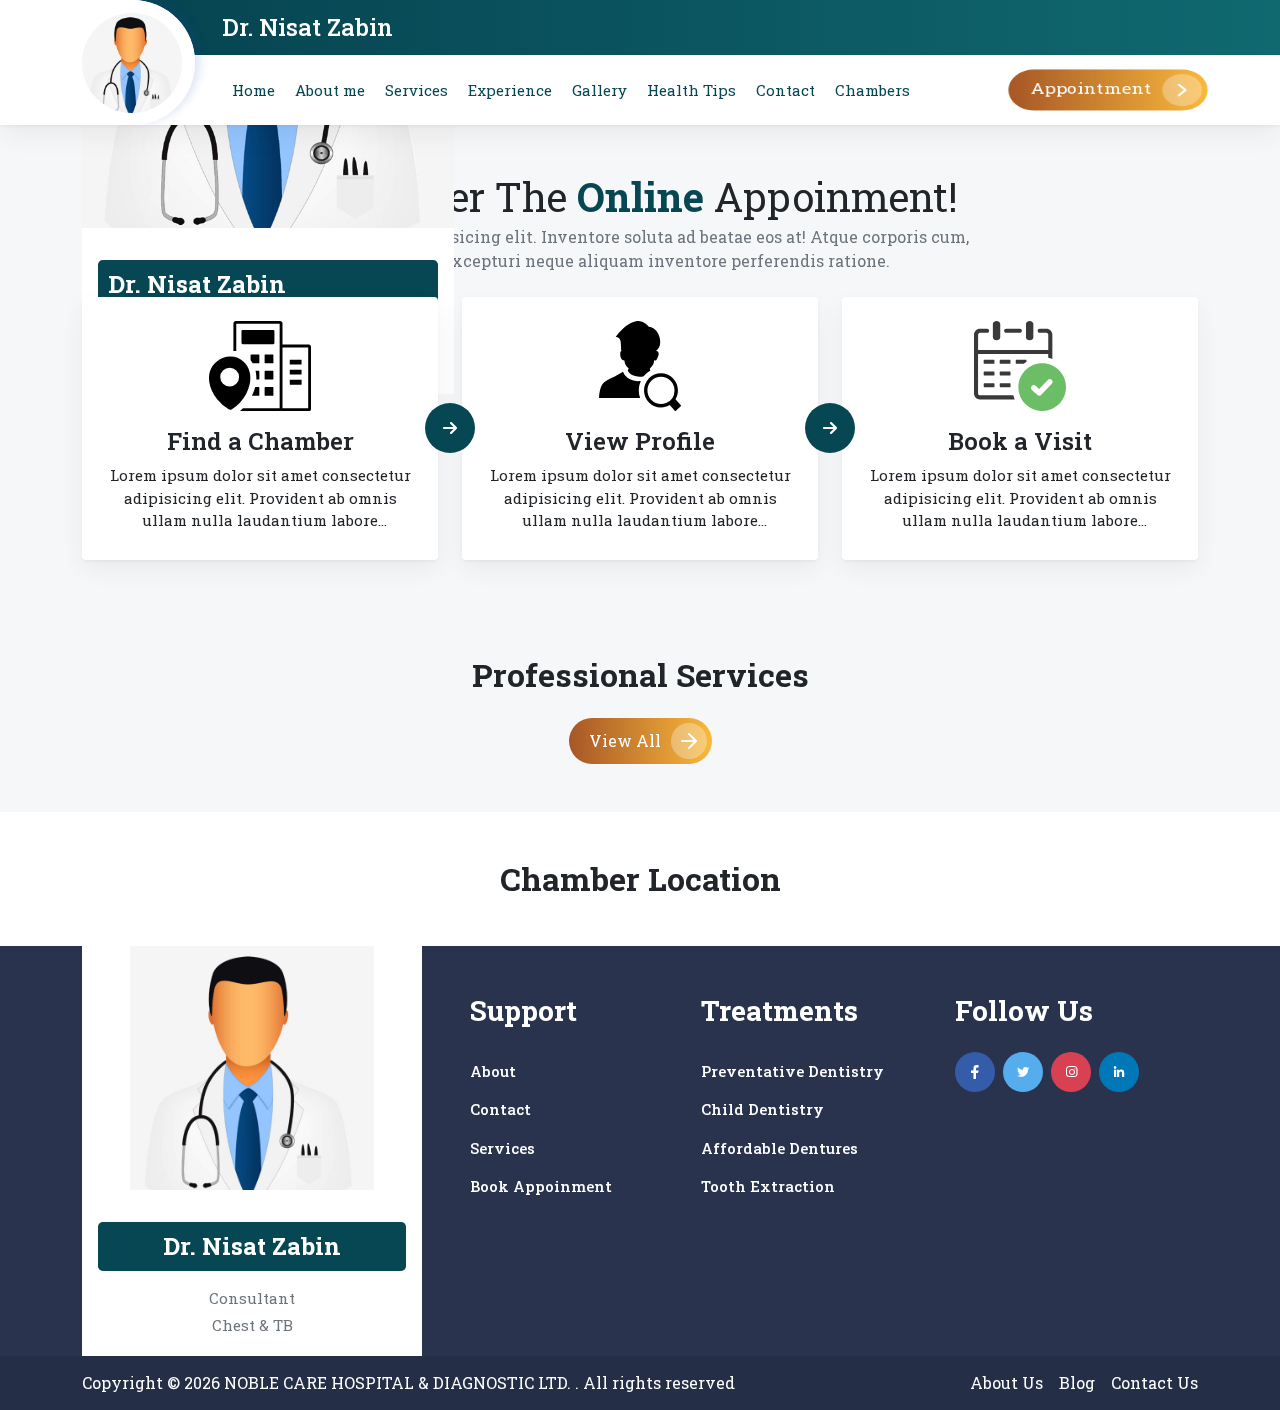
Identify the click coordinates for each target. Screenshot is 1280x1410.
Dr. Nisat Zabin (307, 27)
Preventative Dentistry (792, 1071)
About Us (1006, 1382)
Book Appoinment (541, 1186)
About (493, 1071)
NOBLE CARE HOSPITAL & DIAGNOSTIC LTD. (399, 1382)
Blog (1077, 1382)
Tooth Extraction (768, 1186)
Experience (510, 90)
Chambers (872, 90)
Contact (785, 90)
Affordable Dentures (779, 1148)
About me (330, 90)
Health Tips (691, 90)
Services (416, 90)
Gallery (599, 90)
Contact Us (1154, 1382)
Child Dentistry (762, 1109)
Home (253, 90)
